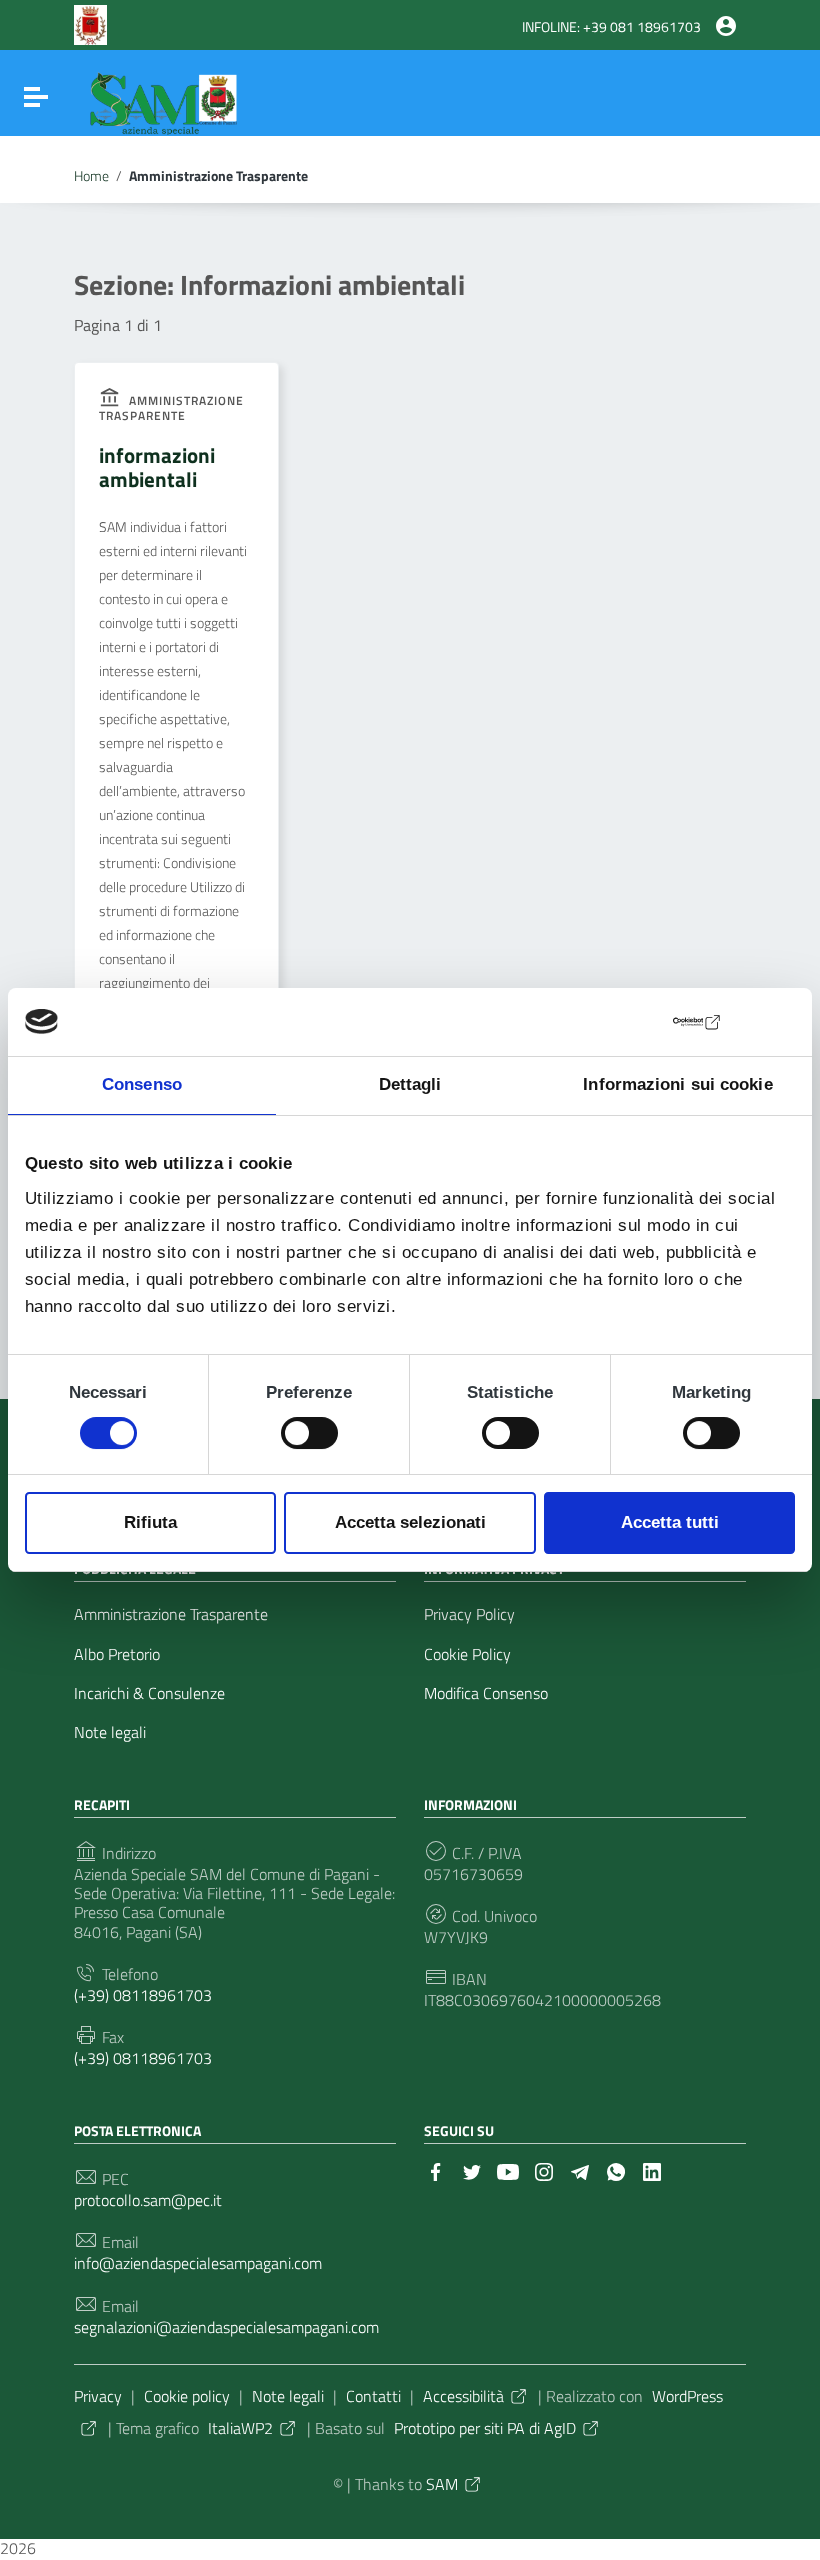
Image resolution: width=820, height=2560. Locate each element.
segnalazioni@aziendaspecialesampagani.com (226, 2327)
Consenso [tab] (142, 1084)
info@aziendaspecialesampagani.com (198, 2263)
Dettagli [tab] (410, 1084)
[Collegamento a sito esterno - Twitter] (472, 2170)
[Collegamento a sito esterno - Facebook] (436, 2170)
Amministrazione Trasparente (171, 1614)
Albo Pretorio (117, 1654)
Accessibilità (463, 2396)
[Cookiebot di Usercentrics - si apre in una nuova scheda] (635, 1022)
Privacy (98, 2396)
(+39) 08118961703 (143, 1995)
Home (91, 176)
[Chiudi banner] (780, 1022)
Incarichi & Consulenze (149, 1693)
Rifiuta (150, 1522)
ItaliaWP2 (240, 2428)
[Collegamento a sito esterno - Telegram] (580, 2170)
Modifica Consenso (486, 1693)
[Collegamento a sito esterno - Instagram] (544, 2170)
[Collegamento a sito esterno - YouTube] (508, 2170)
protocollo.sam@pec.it (148, 2200)
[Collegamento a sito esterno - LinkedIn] (652, 2170)
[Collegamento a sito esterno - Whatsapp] (616, 2170)
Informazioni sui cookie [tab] (677, 1084)
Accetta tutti (670, 1522)
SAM (442, 2484)
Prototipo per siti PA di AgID (485, 2428)
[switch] (309, 1433)
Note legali (110, 1732)
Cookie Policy (467, 1654)
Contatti (373, 2396)
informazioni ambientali (157, 466)
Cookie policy (187, 2396)
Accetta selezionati (410, 1522)
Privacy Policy (469, 1614)
